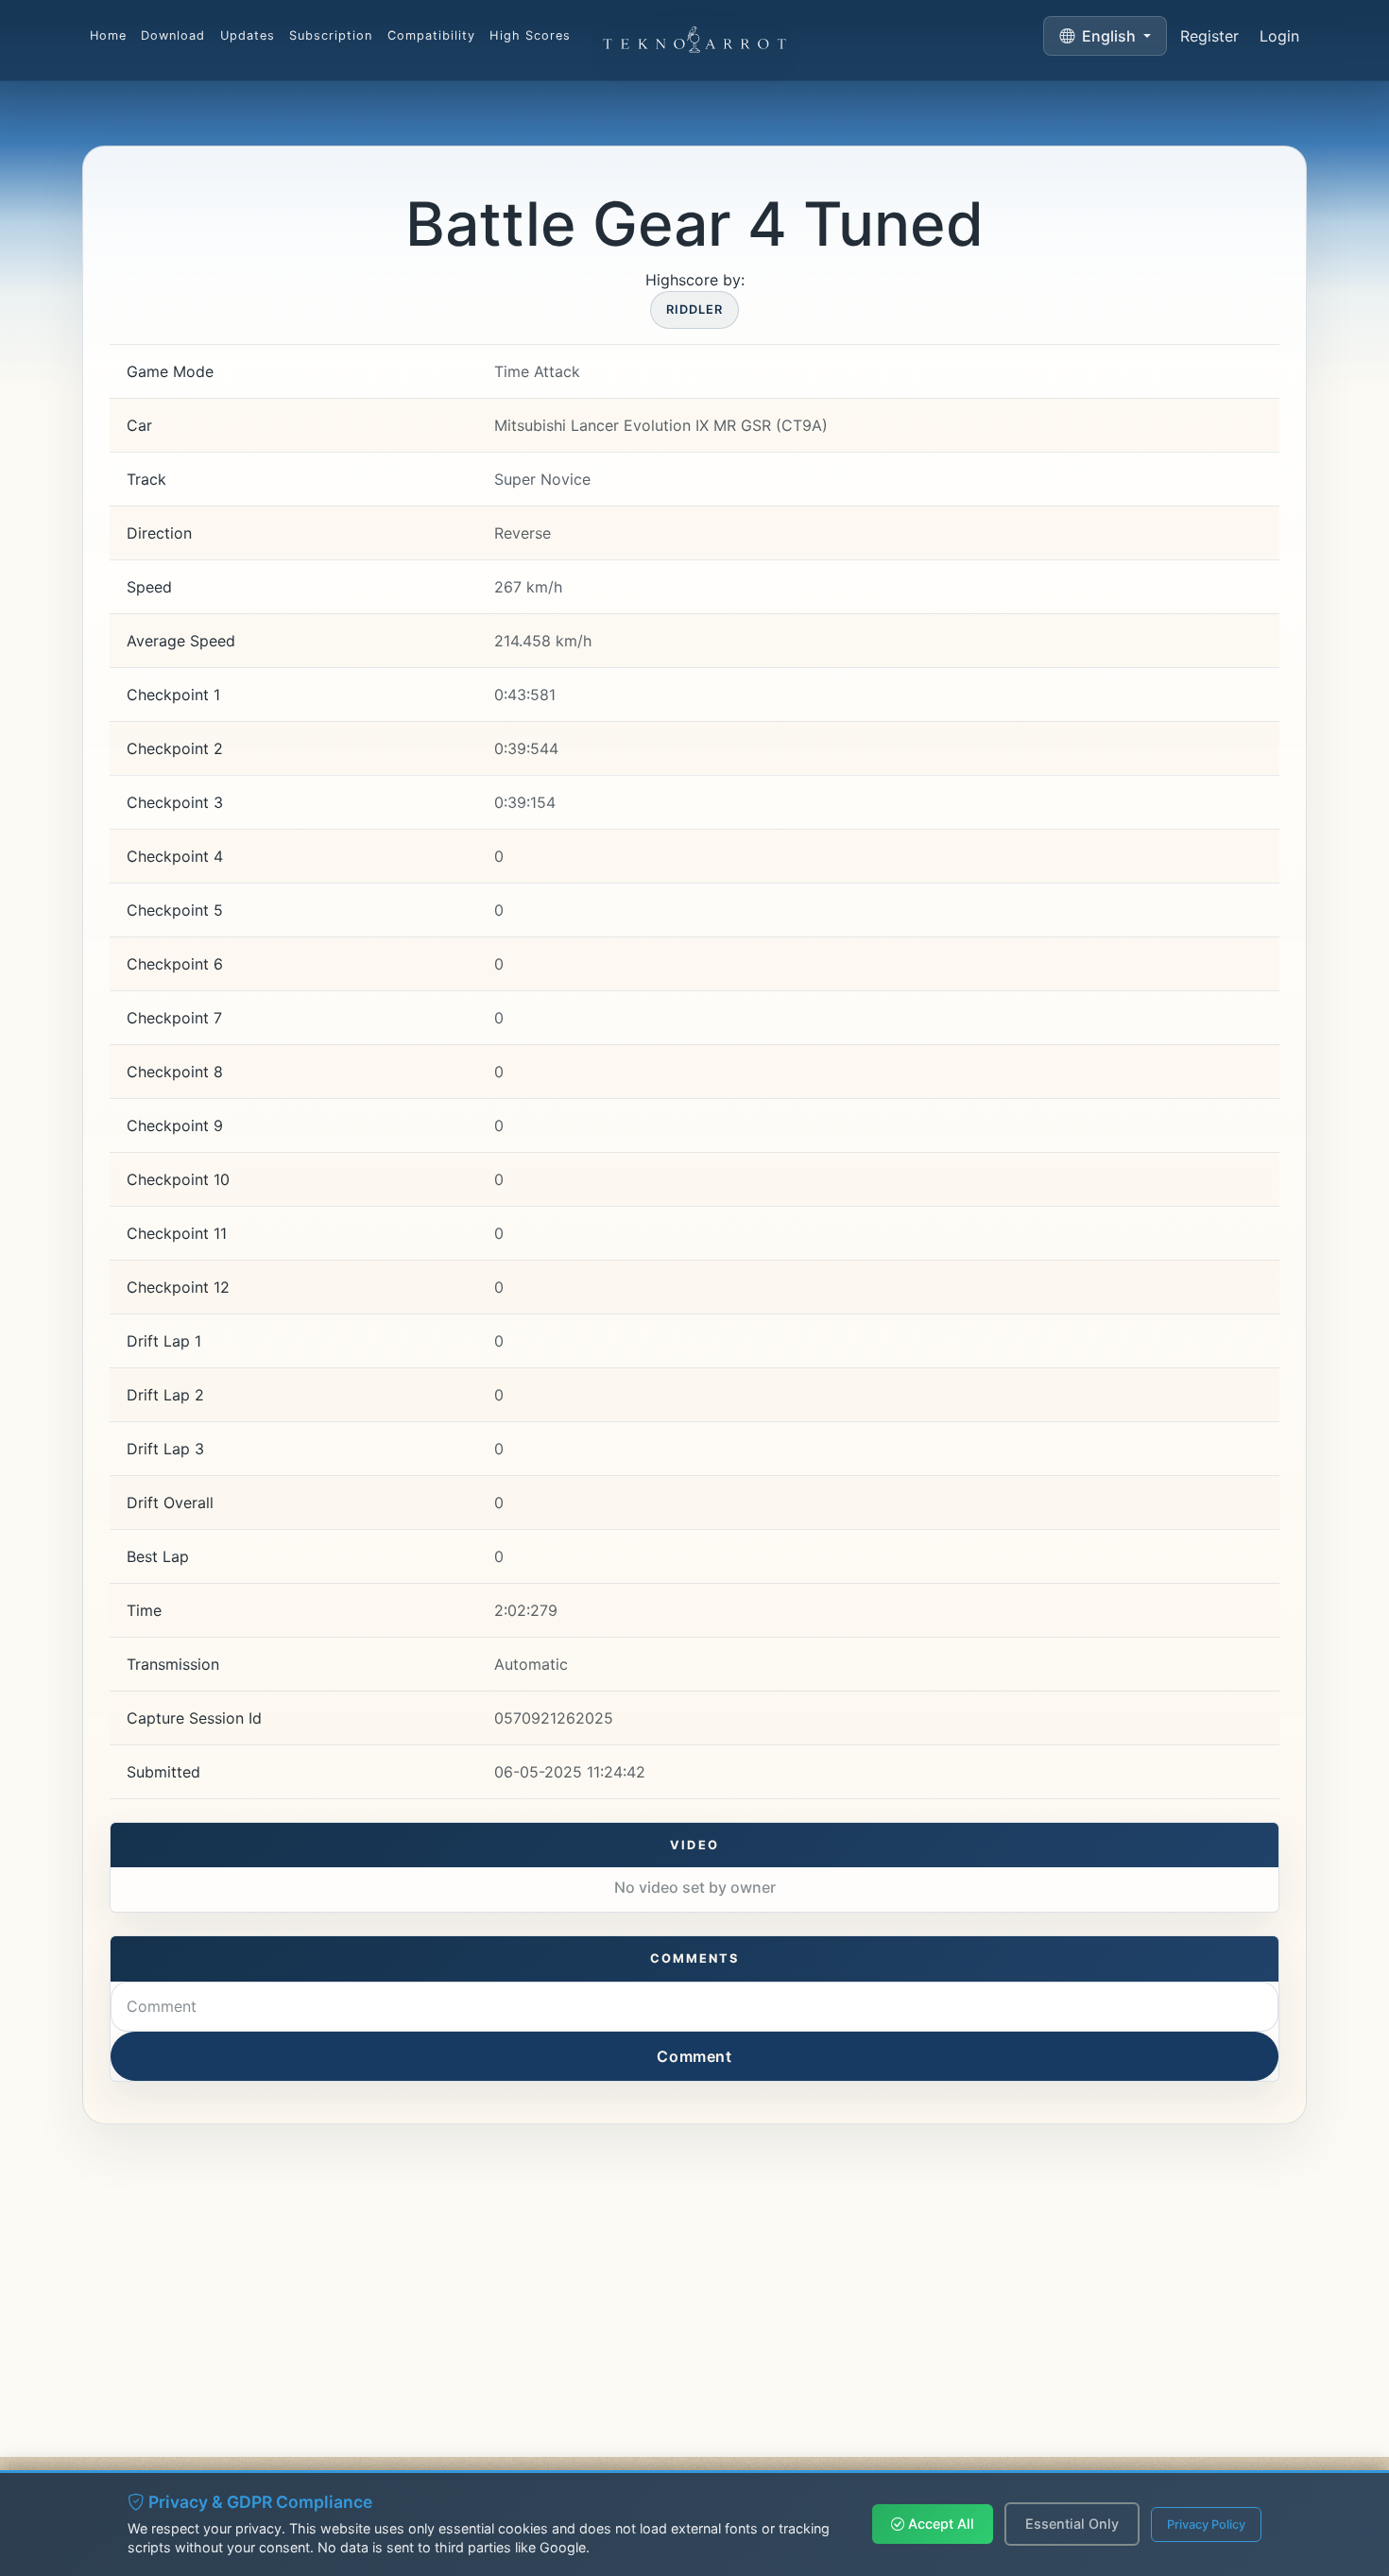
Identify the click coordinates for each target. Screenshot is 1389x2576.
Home (108, 35)
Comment (694, 2056)
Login (1279, 36)
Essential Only (1072, 2524)
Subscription (331, 35)
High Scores (530, 35)
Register (1209, 36)
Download (173, 35)
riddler (694, 309)
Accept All (939, 2524)
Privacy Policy (1206, 2524)
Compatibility (431, 35)
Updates (248, 35)
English (1109, 36)
